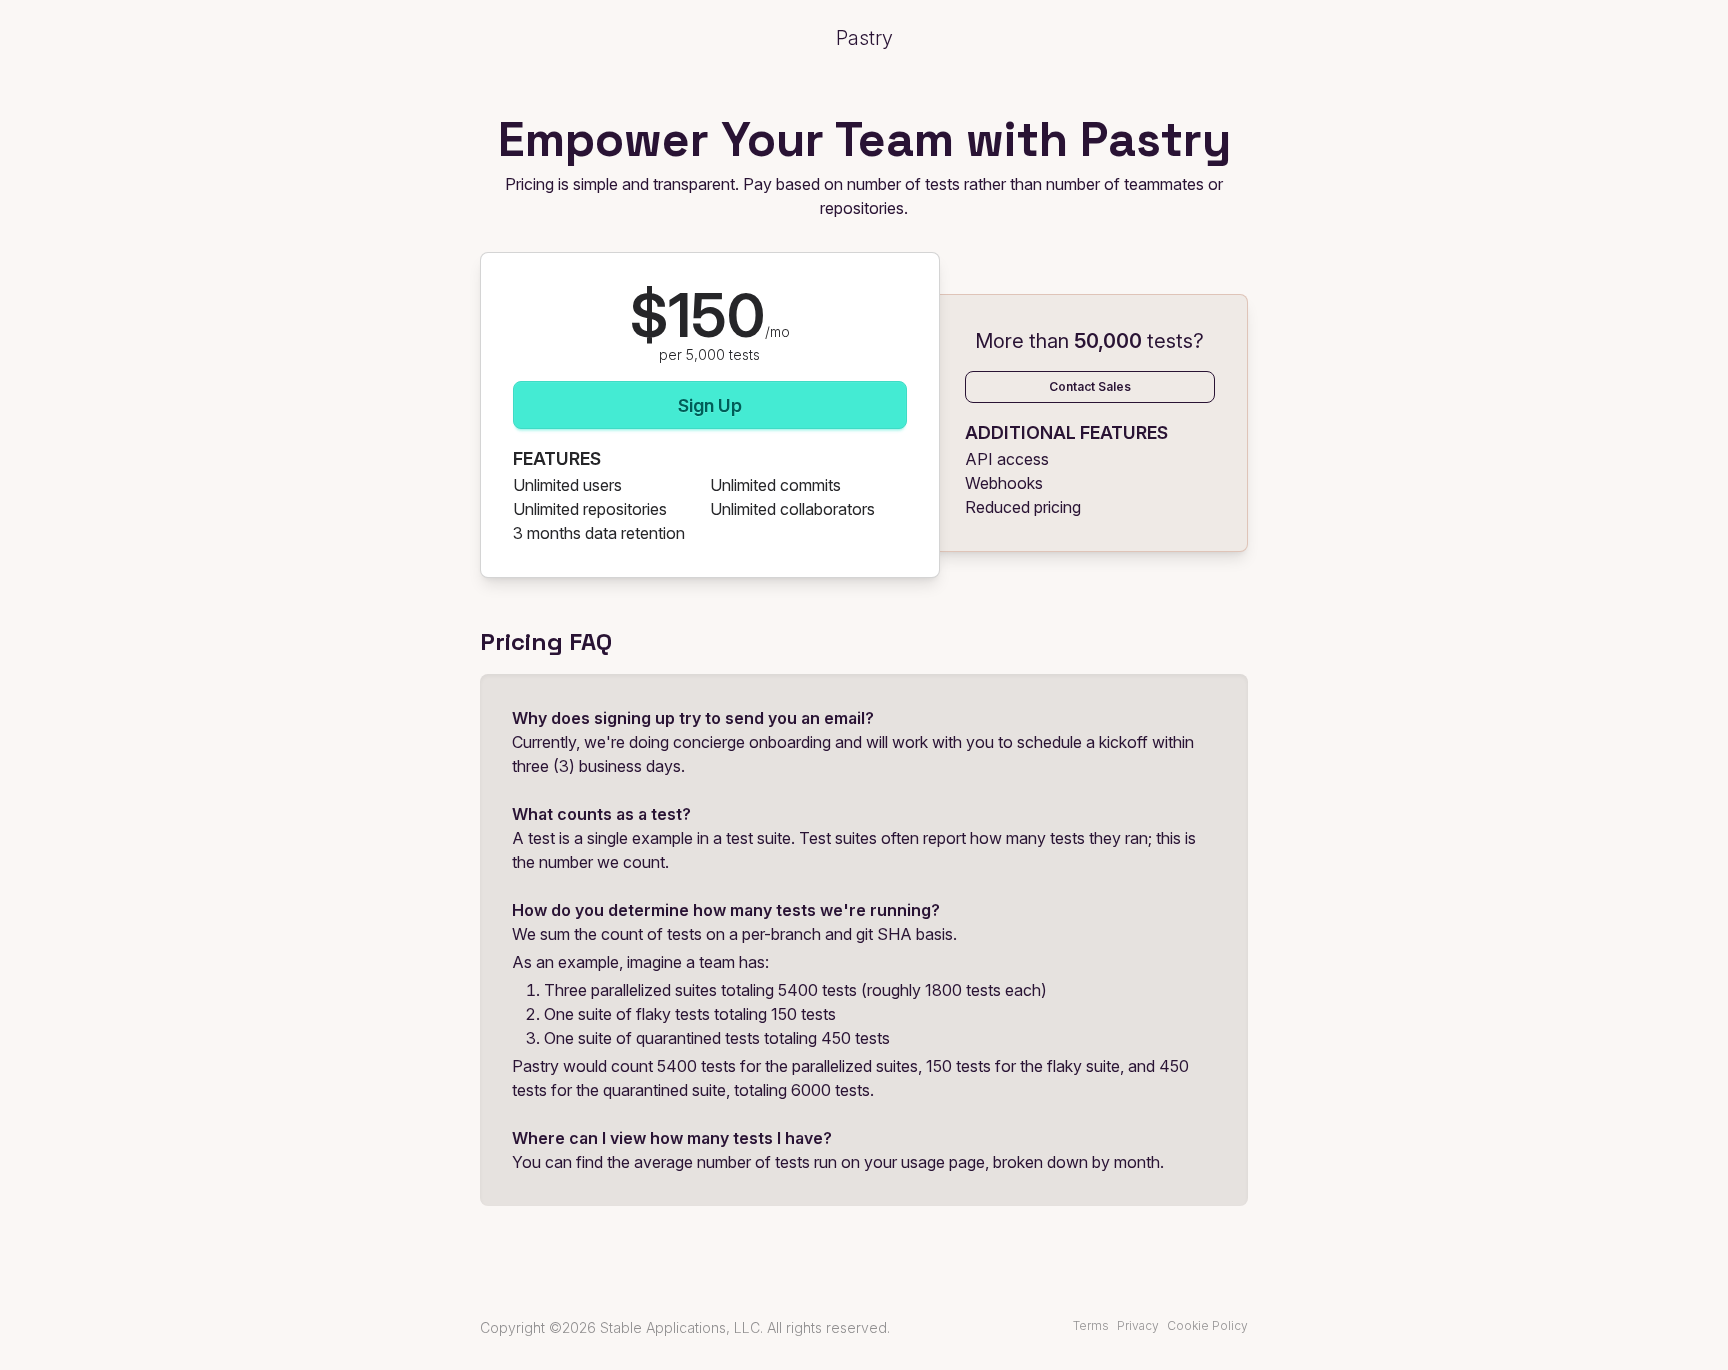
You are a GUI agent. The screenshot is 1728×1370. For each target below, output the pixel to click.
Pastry (864, 38)
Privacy (1138, 1325)
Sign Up (710, 405)
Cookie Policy (1207, 1325)
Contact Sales (1090, 386)
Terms (1091, 1325)
